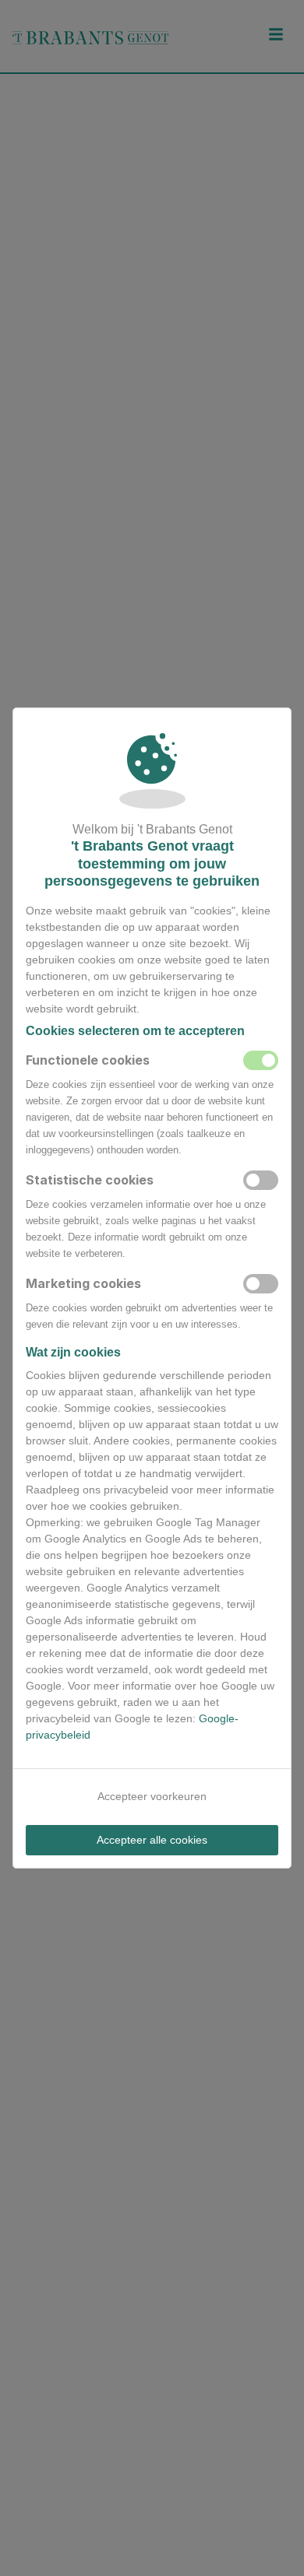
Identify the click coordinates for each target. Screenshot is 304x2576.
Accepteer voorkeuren (152, 1796)
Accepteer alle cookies (152, 1840)
